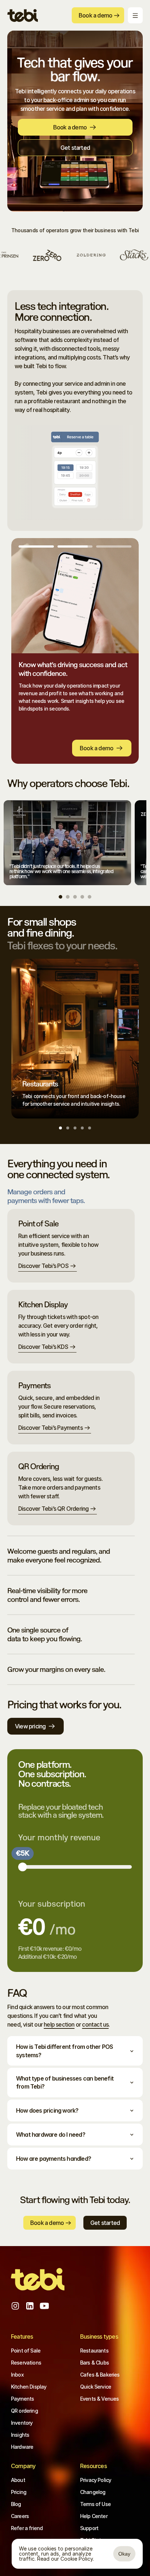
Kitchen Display (29, 2387)
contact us (95, 2024)
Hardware (22, 2447)
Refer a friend (27, 2528)
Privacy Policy (96, 2480)
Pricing (19, 2492)
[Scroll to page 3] (75, 897)
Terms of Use (95, 2504)
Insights (20, 2435)
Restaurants (94, 2351)
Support (89, 2528)
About (18, 2480)
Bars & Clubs (94, 2363)
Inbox (17, 2375)
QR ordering (24, 2411)
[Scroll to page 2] (68, 897)
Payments (22, 2399)
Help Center (94, 2516)
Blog (16, 2504)
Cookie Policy (77, 2559)
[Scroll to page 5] (89, 897)
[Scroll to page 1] (61, 897)
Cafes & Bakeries (100, 2375)
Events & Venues (99, 2399)
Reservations (26, 2363)
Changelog (93, 2492)
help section (59, 2024)
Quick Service (96, 2387)
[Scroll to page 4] (82, 897)
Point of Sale (26, 2351)
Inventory (22, 2423)
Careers (20, 2516)
